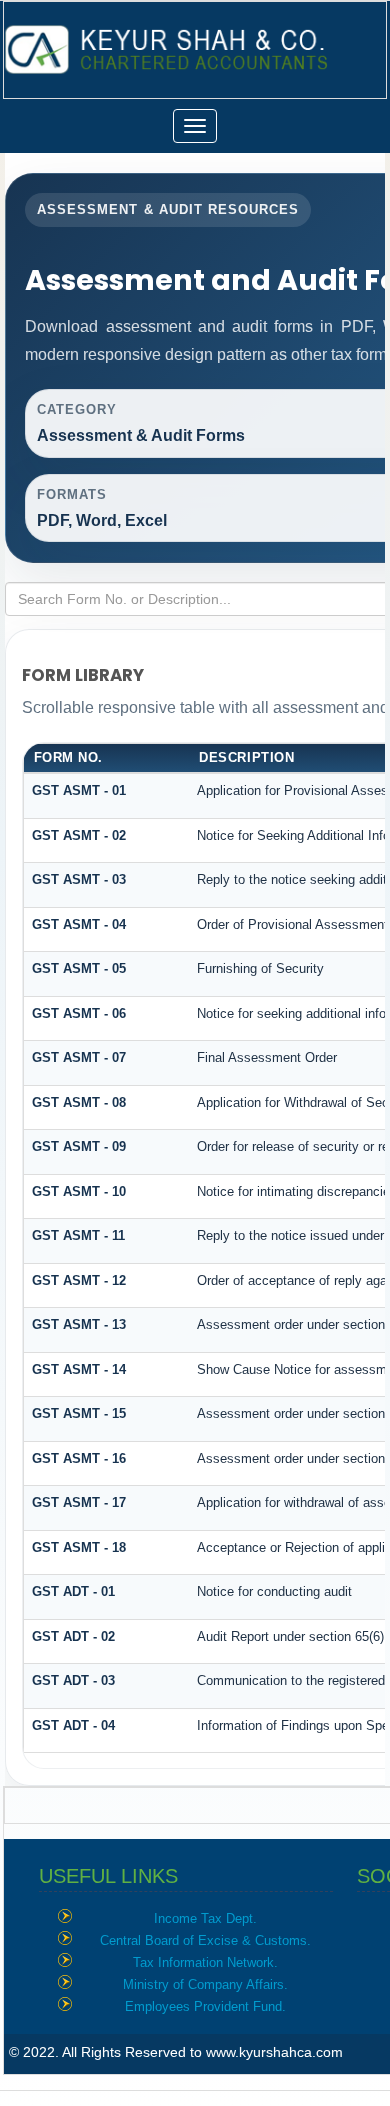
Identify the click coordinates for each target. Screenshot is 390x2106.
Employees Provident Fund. (205, 2006)
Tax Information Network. (205, 1962)
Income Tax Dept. (205, 1918)
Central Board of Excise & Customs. (205, 1940)
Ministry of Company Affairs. (205, 1984)
